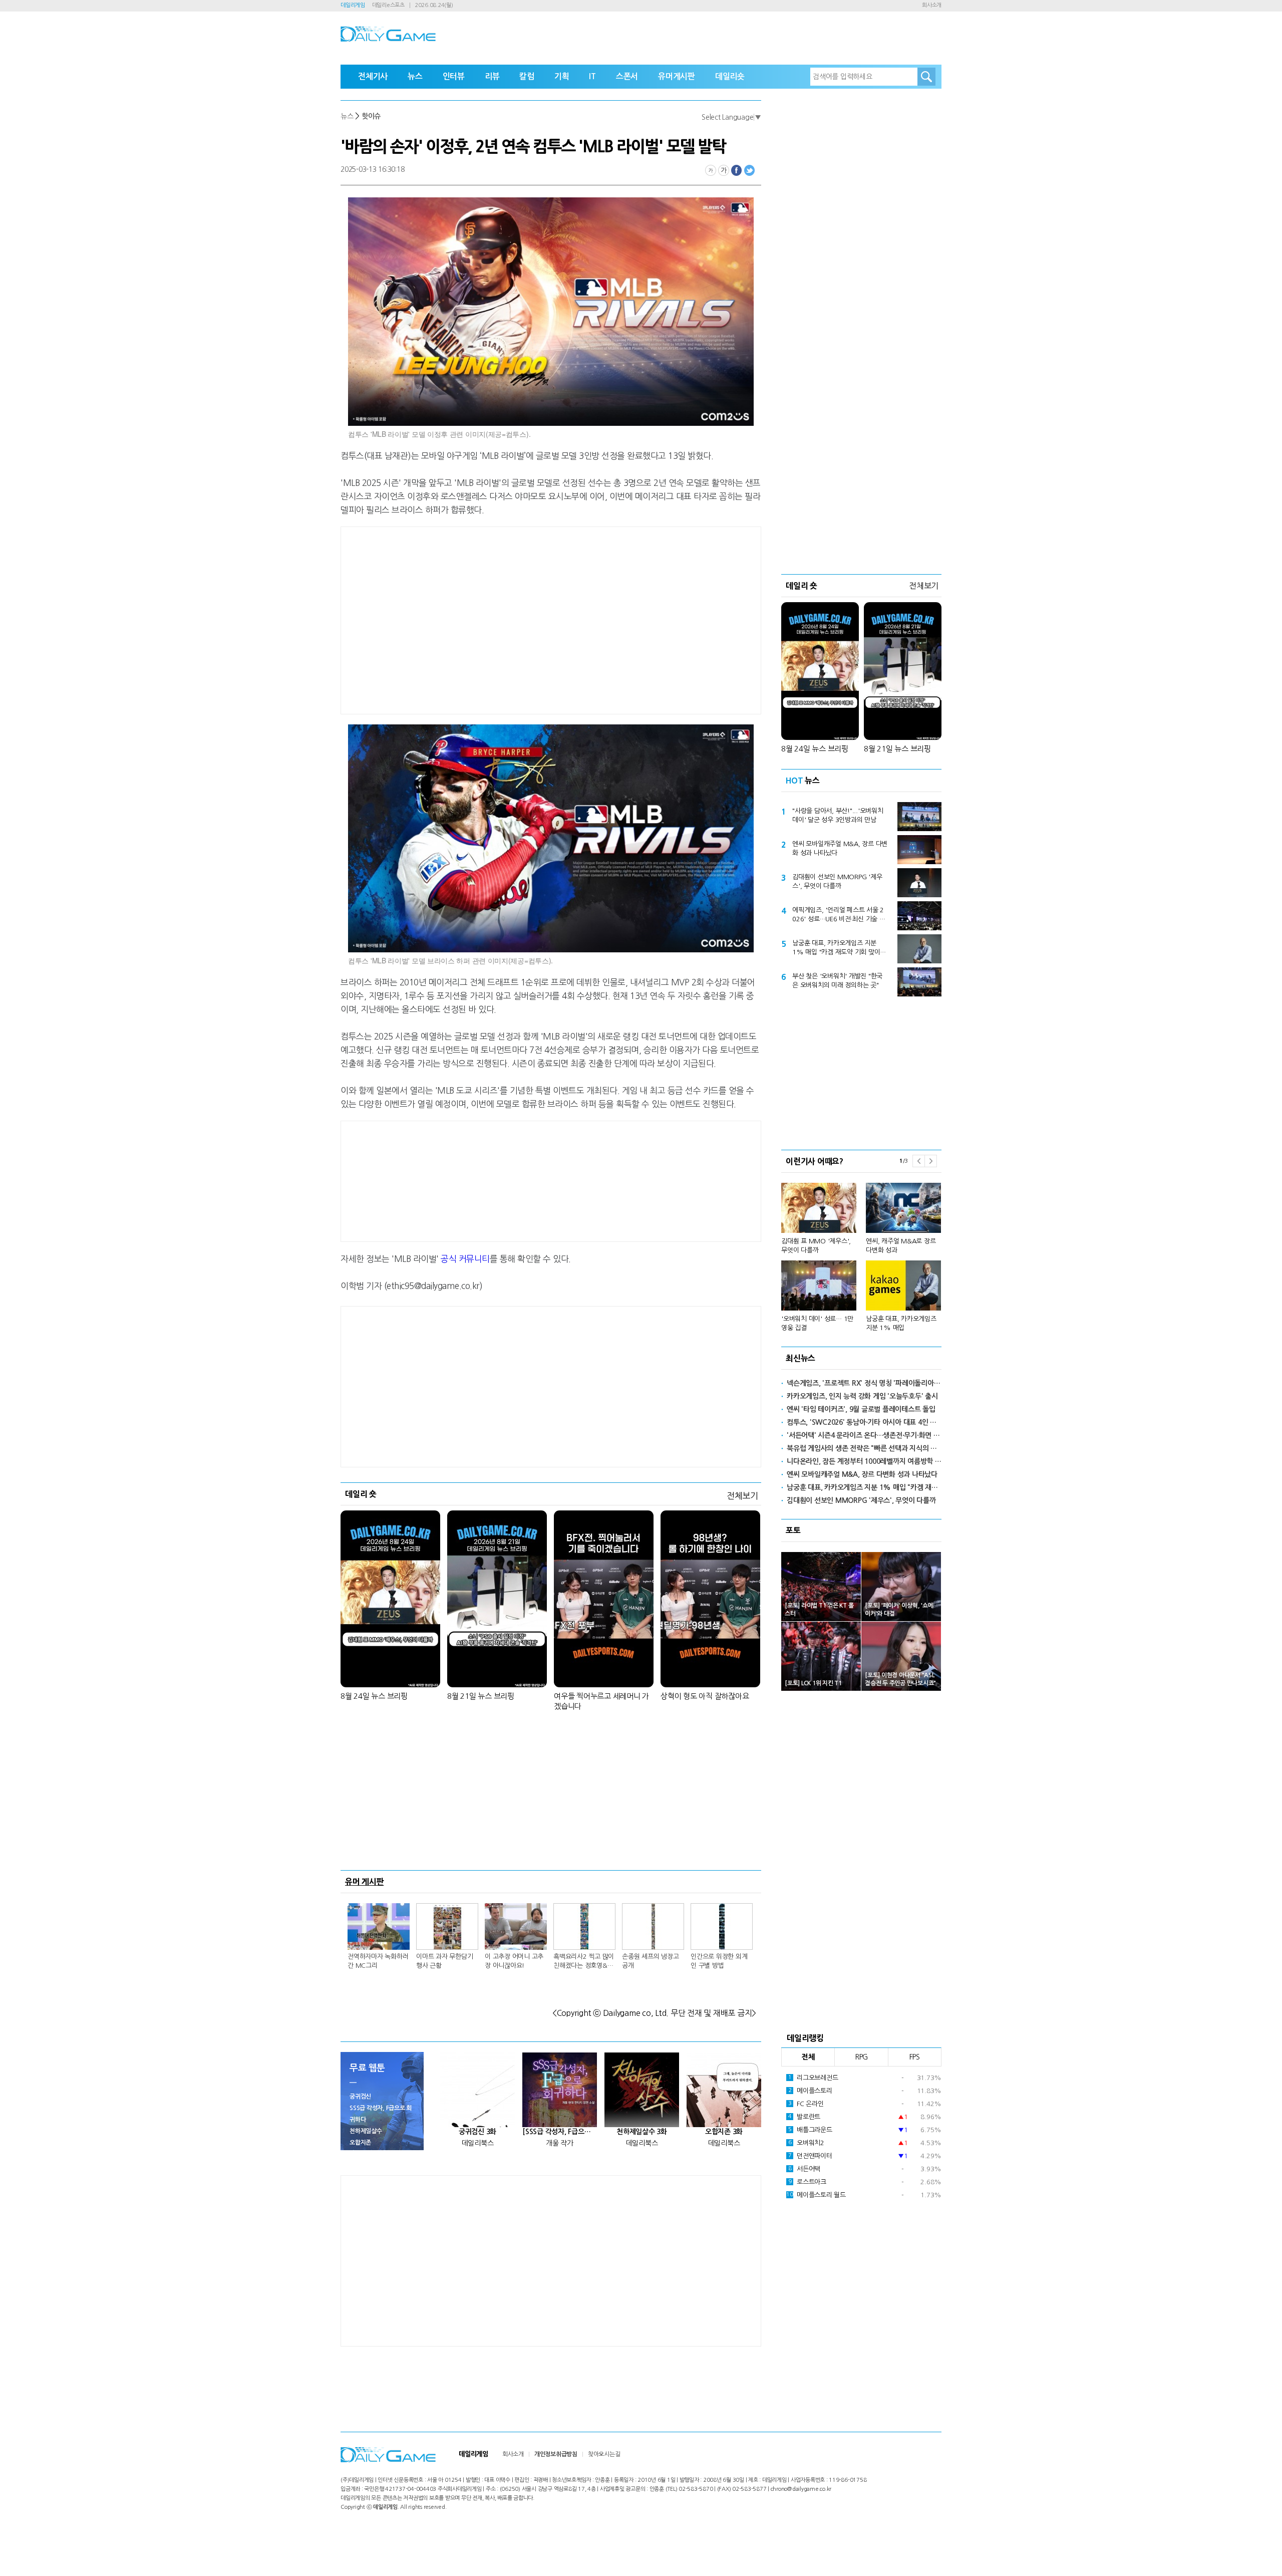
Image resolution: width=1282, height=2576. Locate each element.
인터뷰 (454, 76)
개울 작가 (560, 2143)
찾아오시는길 (604, 2454)
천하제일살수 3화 (642, 2132)
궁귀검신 (360, 2097)
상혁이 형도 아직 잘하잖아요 (705, 1696)
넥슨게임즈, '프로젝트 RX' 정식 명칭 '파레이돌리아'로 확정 (864, 1383)
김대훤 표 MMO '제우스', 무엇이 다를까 (816, 1246)
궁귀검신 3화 (477, 2132)
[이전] (918, 1161)
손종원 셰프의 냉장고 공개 (650, 1961)
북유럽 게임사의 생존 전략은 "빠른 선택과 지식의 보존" (864, 1448)
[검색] (926, 77)
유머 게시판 (365, 1882)
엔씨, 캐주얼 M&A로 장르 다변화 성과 (901, 1246)
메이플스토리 (810, 2091)
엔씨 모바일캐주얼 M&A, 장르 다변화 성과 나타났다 (840, 848)
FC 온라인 (806, 2104)
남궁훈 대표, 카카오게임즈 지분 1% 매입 (901, 1323)
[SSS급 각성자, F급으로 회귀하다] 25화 (560, 2132)
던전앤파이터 (810, 2156)
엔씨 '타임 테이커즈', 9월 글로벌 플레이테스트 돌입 (861, 1409)
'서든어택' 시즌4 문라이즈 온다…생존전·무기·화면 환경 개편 (864, 1435)
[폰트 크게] (724, 170)
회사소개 (932, 5)
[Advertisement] (471, 619)
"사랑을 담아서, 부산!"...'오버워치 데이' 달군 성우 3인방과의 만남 (838, 815)
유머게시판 (677, 76)
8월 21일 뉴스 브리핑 (481, 1696)
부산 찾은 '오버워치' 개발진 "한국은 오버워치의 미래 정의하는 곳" (837, 981)
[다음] (931, 1161)
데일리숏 (730, 76)
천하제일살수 (366, 2131)
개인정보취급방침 (556, 2454)
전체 (808, 2057)
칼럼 (527, 76)
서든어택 (804, 2169)
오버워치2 (806, 2143)
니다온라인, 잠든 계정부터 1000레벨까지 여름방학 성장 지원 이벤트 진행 (864, 1461)
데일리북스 (478, 2143)
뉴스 (415, 76)
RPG (861, 2057)
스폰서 (627, 76)
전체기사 (373, 76)
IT (592, 76)
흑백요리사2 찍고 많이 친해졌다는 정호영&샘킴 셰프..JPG (584, 1962)
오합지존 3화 (724, 2132)
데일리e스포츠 (388, 5)
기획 (562, 76)
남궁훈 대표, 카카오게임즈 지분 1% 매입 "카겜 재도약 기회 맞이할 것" (839, 948)
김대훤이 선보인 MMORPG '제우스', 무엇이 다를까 (837, 881)
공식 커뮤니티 (465, 1259)
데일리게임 (353, 5)
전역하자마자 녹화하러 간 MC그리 (378, 1961)
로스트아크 (807, 2182)
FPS (915, 2057)
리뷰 (492, 76)
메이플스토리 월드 (816, 2195)
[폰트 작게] (711, 170)
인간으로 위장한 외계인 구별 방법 (719, 1961)
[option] (861, 1253)
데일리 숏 (361, 1494)
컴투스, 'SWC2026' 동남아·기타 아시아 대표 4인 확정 (864, 1422)
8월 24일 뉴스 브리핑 (374, 1696)
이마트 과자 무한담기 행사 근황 (444, 1961)
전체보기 (742, 1496)
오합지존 (360, 2143)
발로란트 (804, 2117)
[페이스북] (737, 170)
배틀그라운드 (810, 2130)
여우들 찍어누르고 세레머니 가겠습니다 (601, 1701)
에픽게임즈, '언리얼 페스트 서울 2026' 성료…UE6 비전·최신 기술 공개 (839, 915)
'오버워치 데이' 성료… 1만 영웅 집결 (817, 1323)
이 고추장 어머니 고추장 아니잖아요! (514, 1961)
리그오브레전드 (813, 2078)
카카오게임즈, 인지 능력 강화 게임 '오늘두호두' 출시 (862, 1396)
